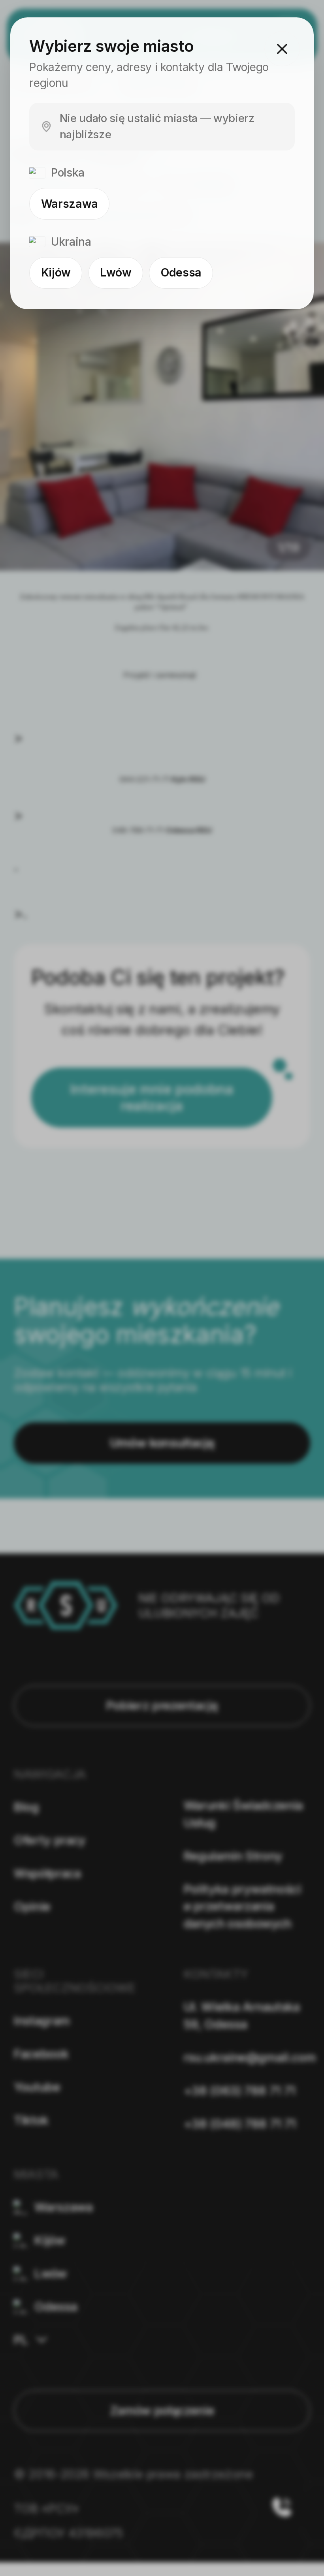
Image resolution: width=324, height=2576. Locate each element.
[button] (282, 49)
